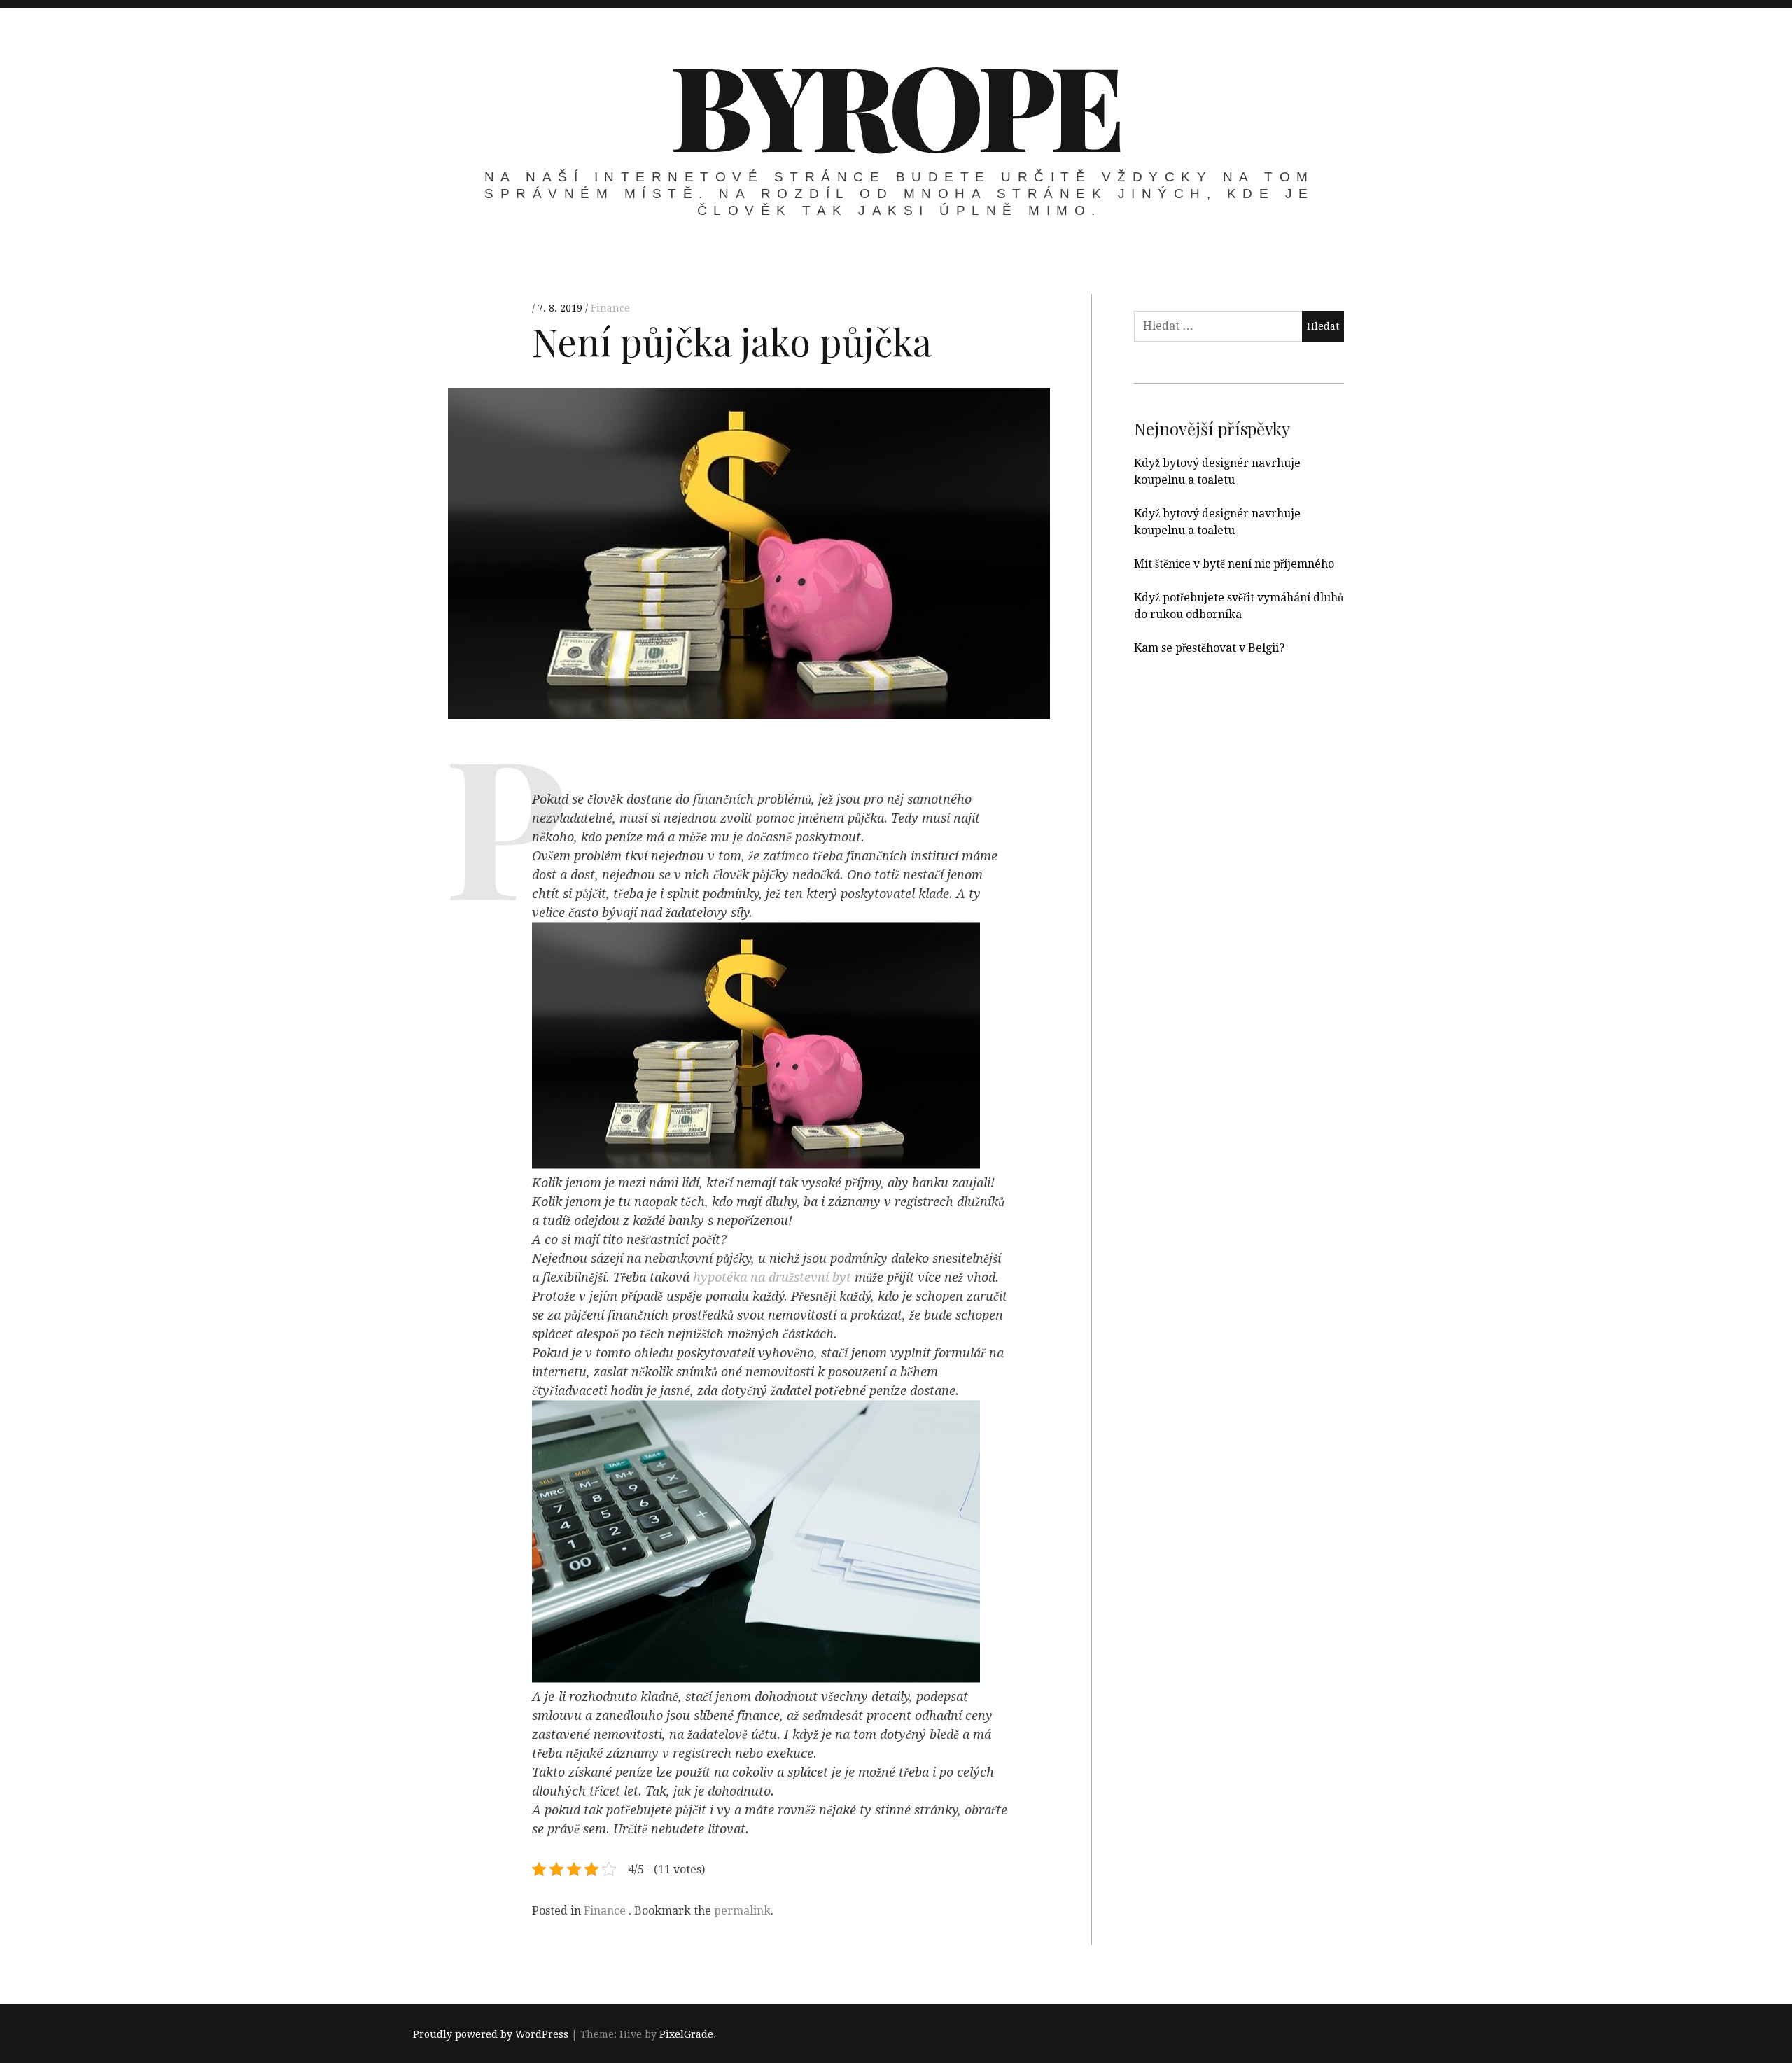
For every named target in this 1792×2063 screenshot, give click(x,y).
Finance (610, 308)
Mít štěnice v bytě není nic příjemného (1234, 564)
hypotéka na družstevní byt (772, 1278)
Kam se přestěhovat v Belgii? (1209, 648)
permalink (742, 1911)
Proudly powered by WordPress (491, 2034)
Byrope (895, 104)
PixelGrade (686, 2034)
